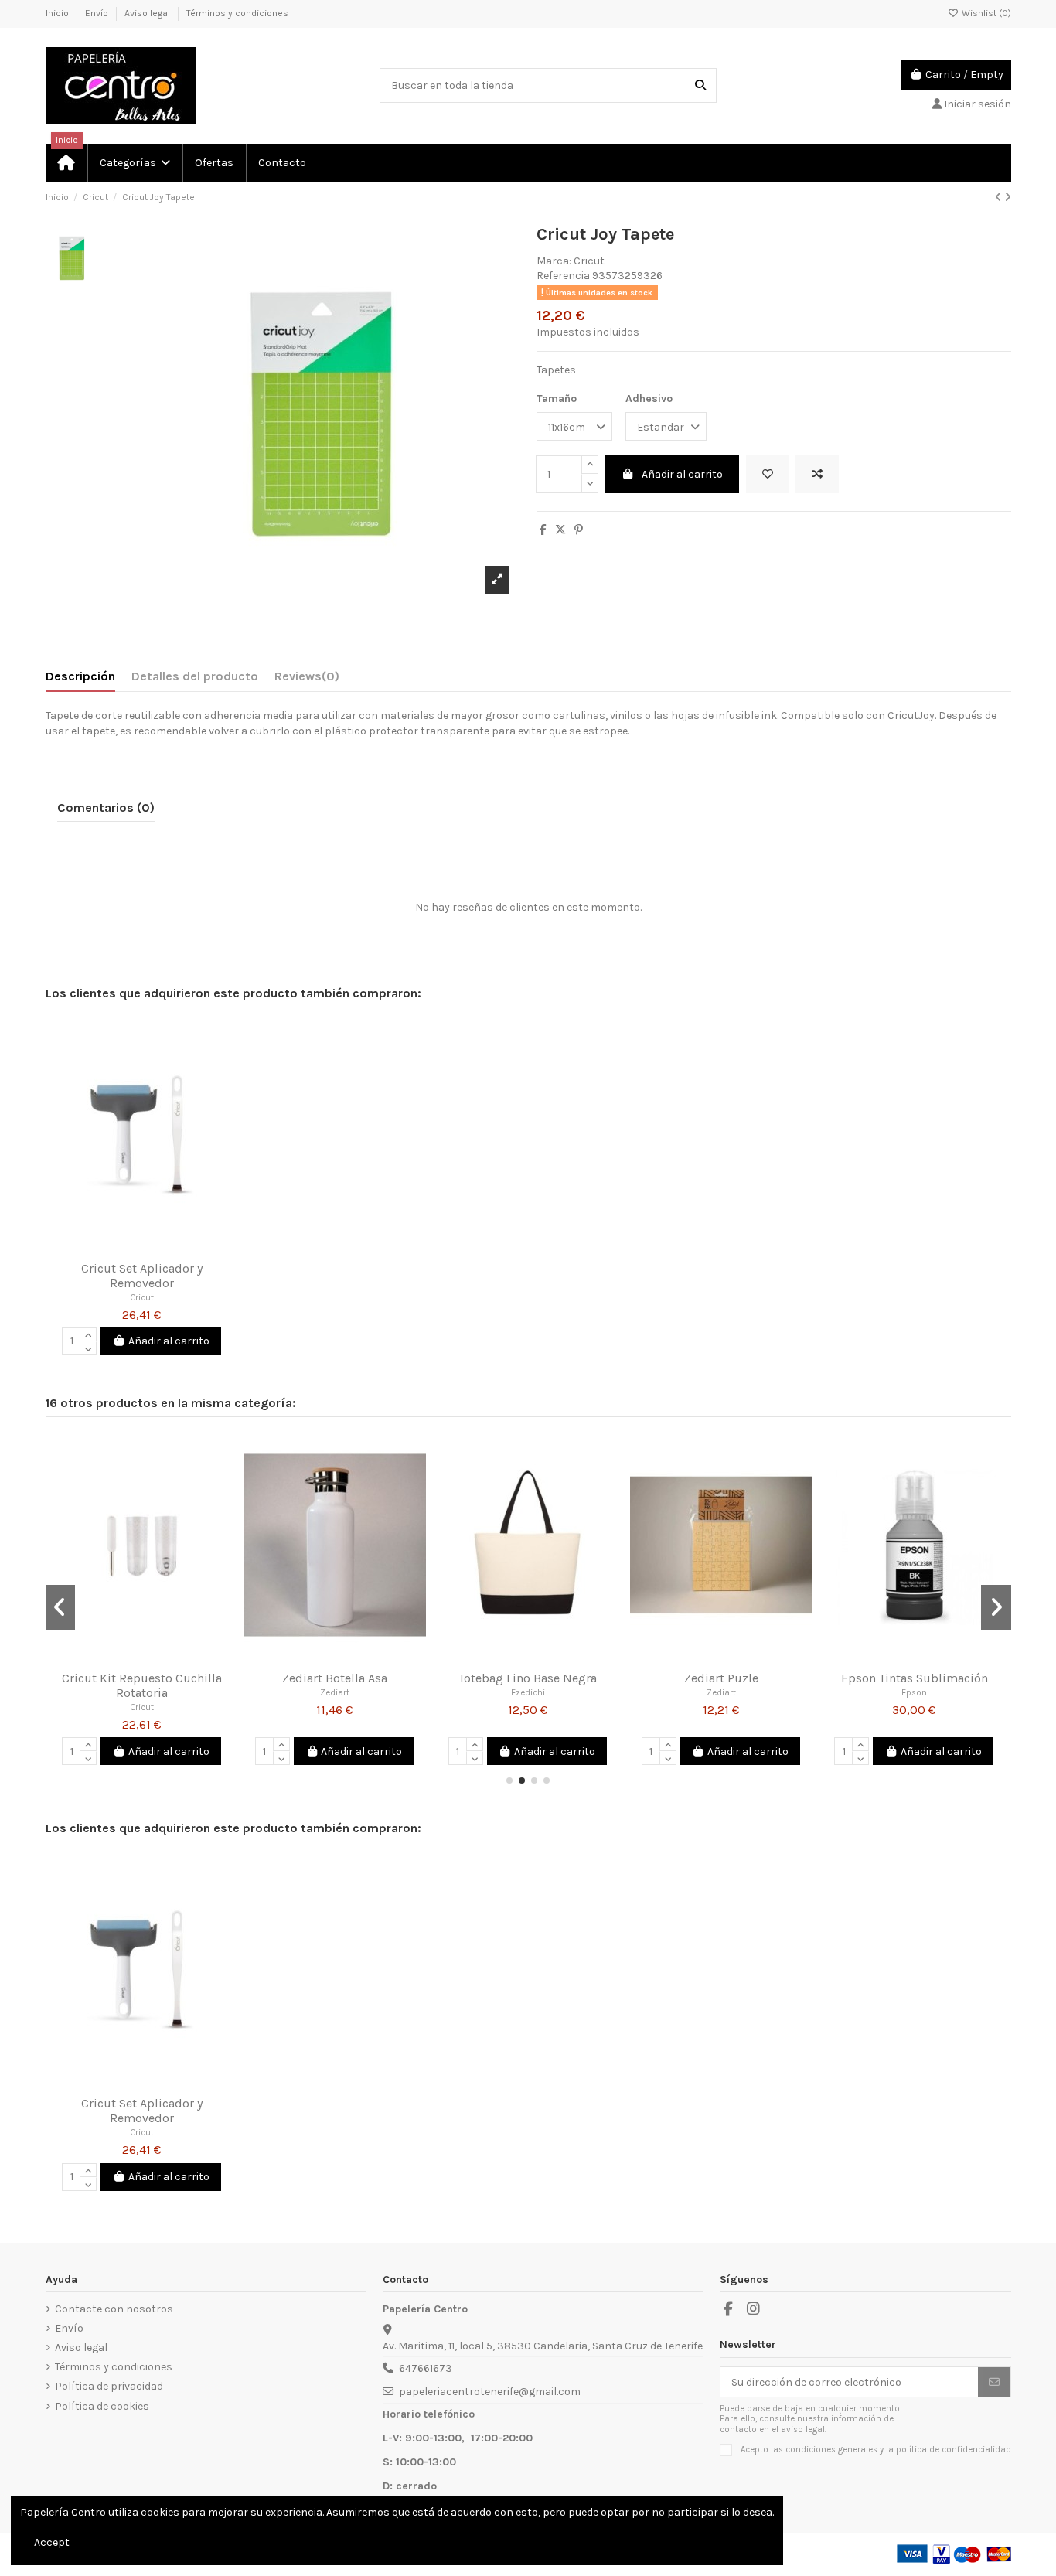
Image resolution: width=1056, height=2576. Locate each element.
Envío (98, 13)
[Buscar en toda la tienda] (700, 85)
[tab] (307, 680)
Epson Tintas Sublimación (915, 1678)
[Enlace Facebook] (729, 2309)
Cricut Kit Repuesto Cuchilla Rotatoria (142, 1685)
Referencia (563, 276)
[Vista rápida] (163, 1248)
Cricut (589, 261)
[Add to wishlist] (768, 474)
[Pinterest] (579, 530)
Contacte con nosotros (114, 2309)
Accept (52, 2542)
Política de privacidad (109, 2386)
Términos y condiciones (237, 13)
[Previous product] (1000, 198)
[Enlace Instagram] (754, 2309)
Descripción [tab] (80, 676)
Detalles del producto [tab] (195, 676)
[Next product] (1008, 198)
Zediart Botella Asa (335, 1678)
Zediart (335, 1693)
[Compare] (141, 1248)
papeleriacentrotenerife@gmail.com (490, 2392)
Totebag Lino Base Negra (528, 1678)
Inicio (58, 13)
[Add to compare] (817, 474)
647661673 (426, 2368)
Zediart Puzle (721, 1678)
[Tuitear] (560, 530)
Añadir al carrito (682, 474)
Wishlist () (985, 13)
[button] (134, 163)
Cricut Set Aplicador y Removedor (142, 1276)
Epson (914, 1693)
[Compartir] (543, 530)
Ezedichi (528, 1693)
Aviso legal (148, 13)
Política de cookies (102, 2406)
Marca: (554, 261)
